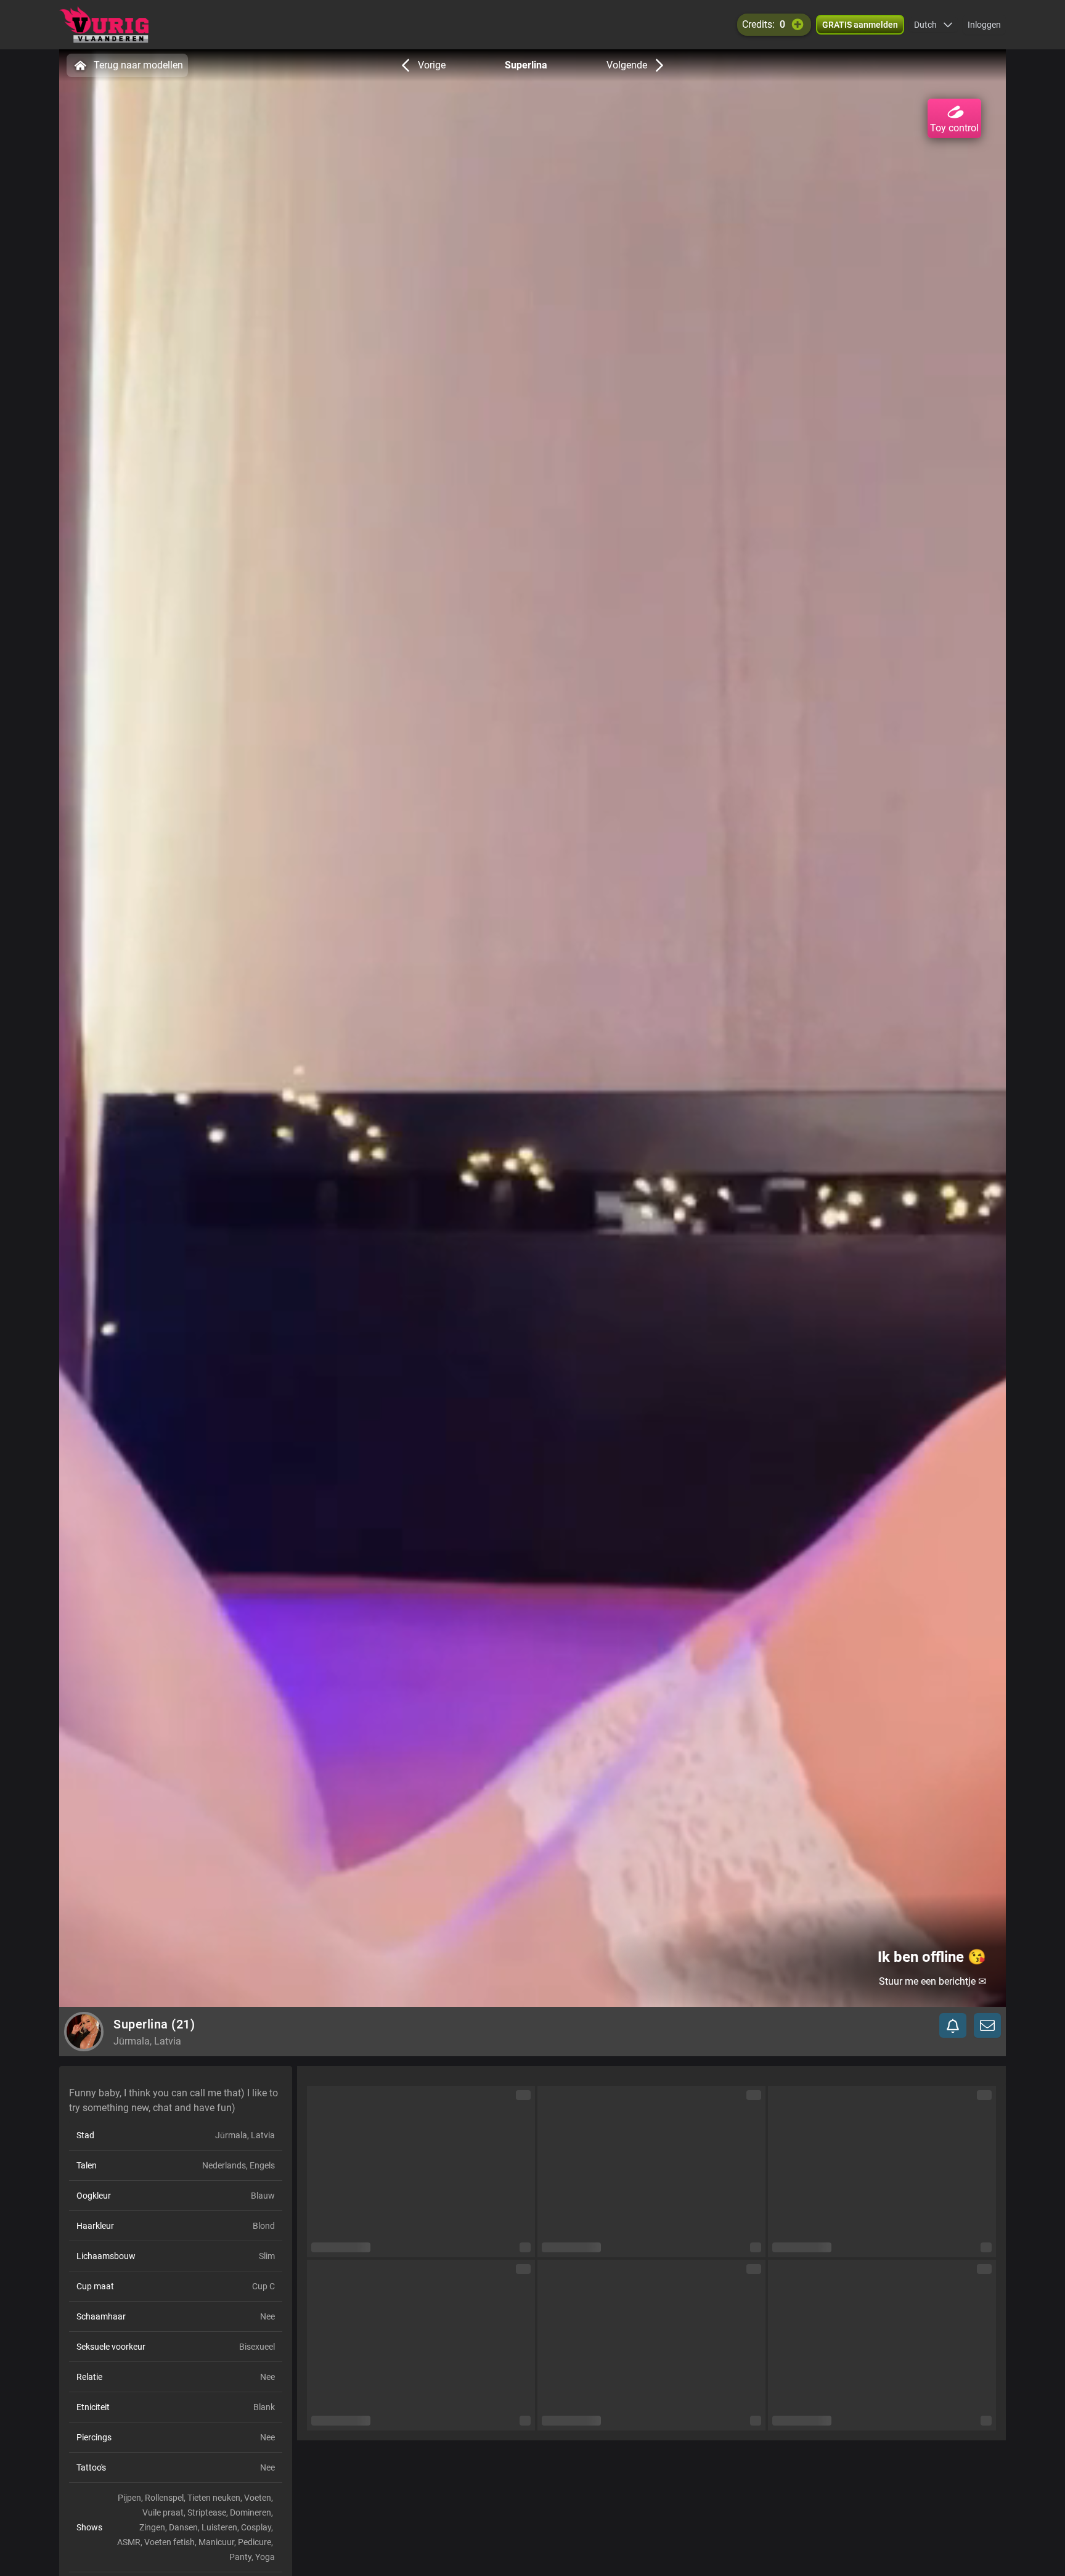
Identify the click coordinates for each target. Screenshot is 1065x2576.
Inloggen (984, 25)
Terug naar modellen (138, 65)
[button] (933, 25)
